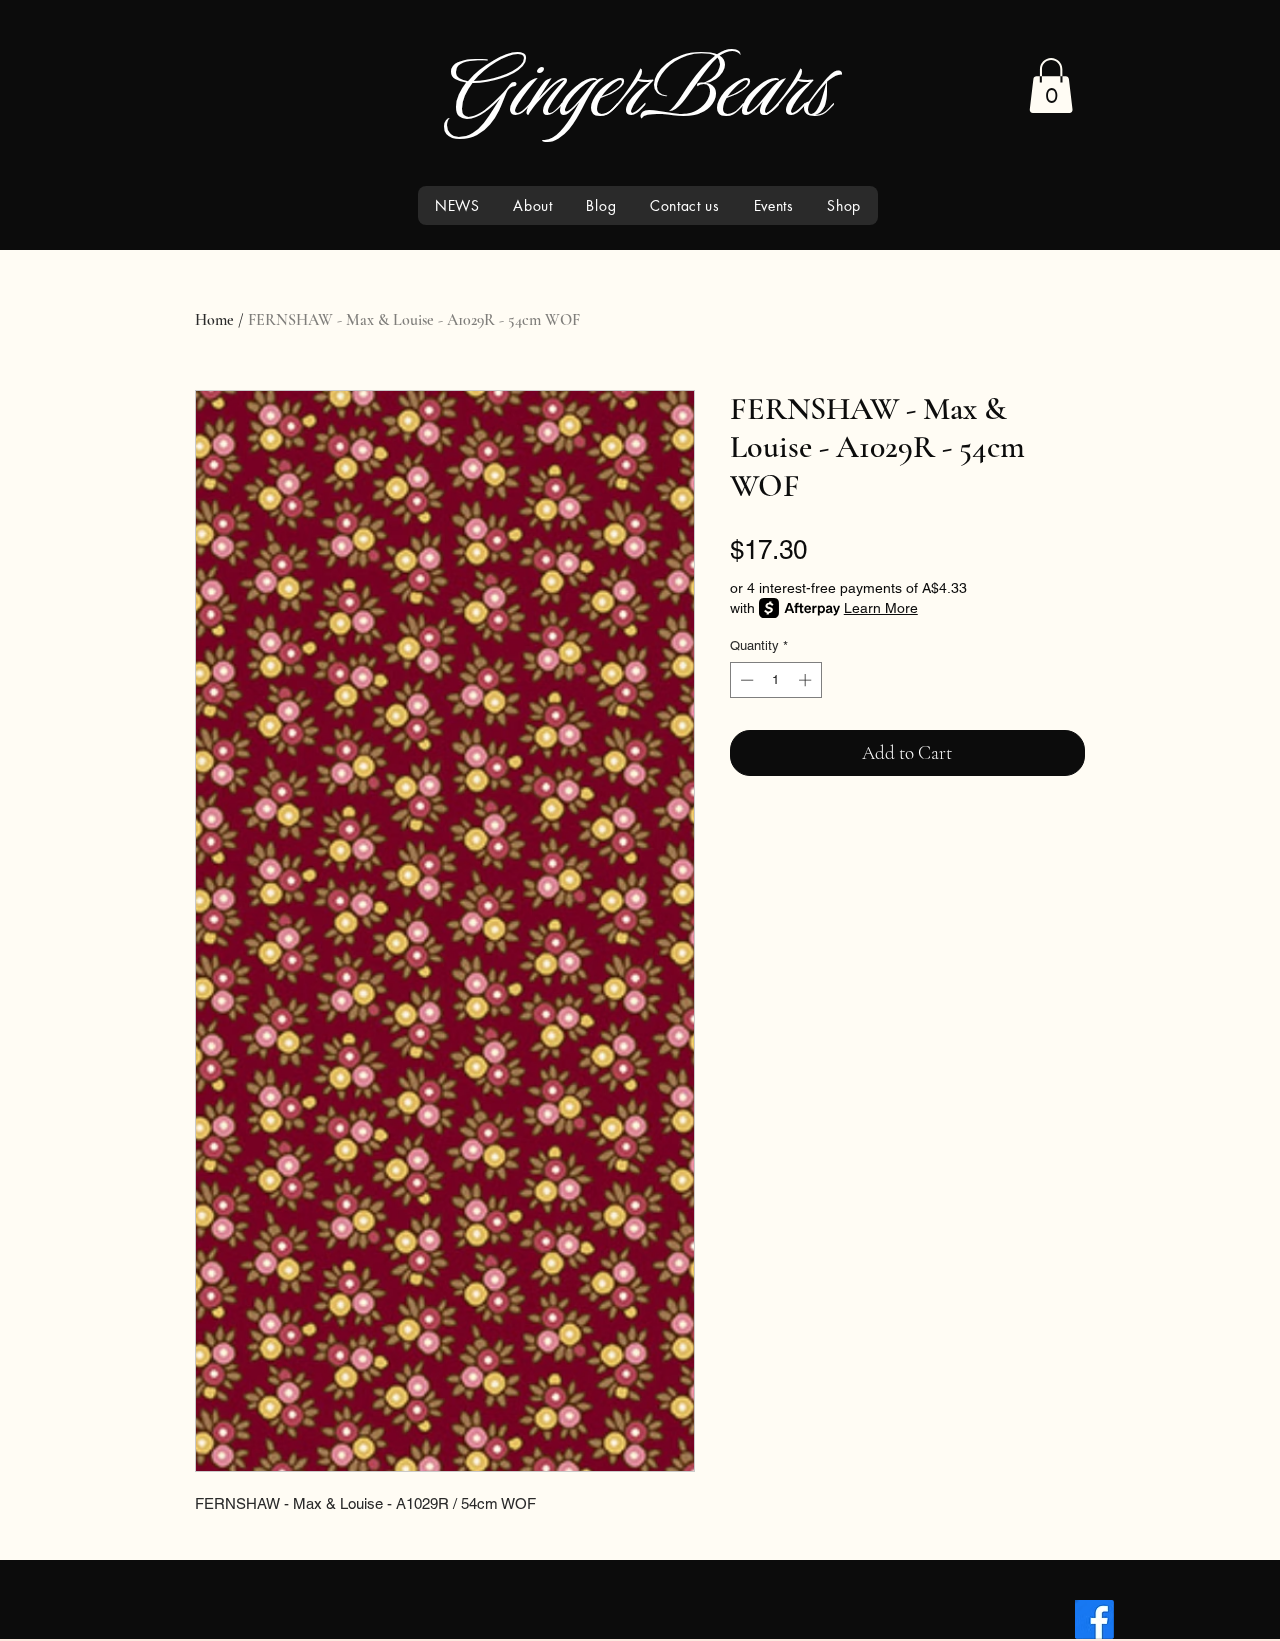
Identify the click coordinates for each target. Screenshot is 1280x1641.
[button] (1051, 85)
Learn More (881, 608)
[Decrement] (745, 680)
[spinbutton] (775, 680)
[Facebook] (1094, 1619)
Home (214, 320)
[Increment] (807, 680)
